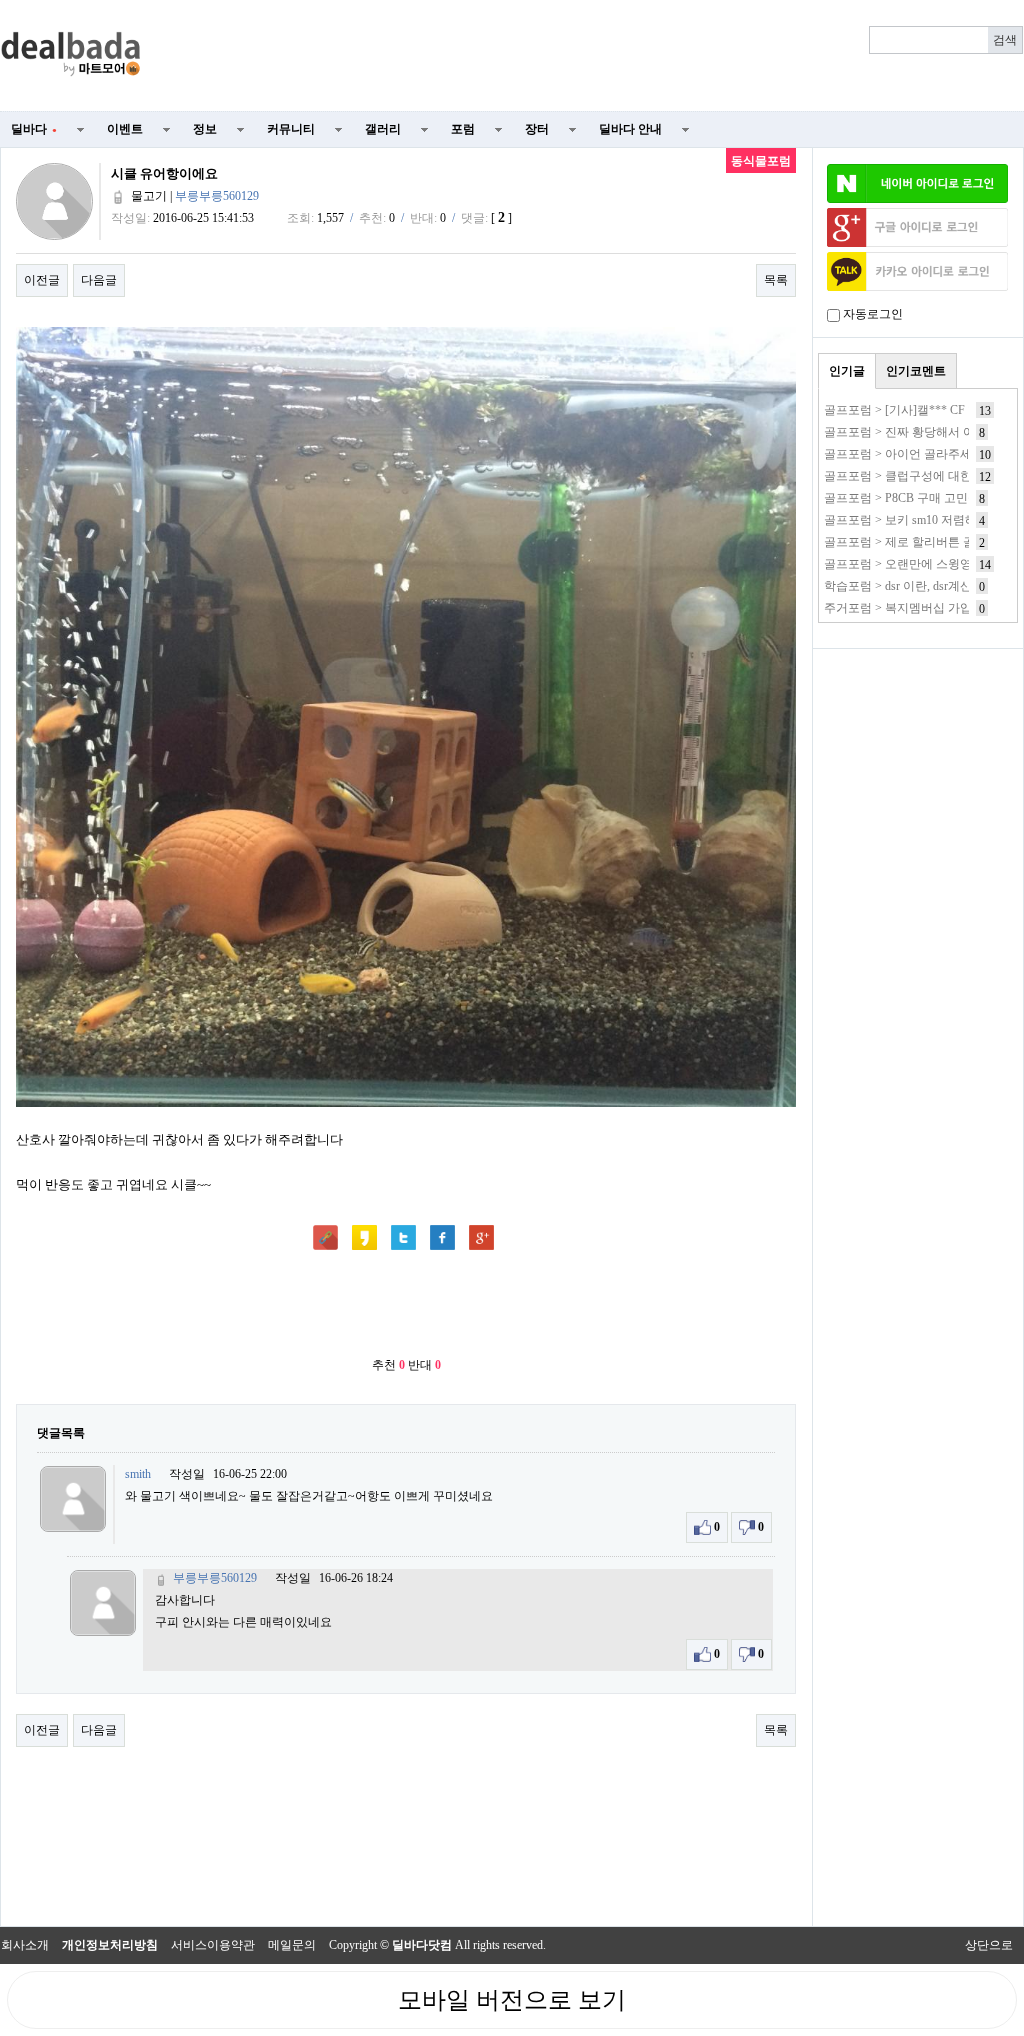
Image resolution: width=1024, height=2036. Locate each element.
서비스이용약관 (213, 1945)
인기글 (847, 371)
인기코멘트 (916, 371)
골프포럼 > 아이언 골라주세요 (904, 454)
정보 (205, 129)
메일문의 (292, 1945)
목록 (776, 280)
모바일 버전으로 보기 (512, 2000)
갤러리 (383, 129)
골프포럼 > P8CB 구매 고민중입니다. (921, 498)
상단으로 (989, 1945)
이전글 (42, 280)
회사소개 (25, 1945)
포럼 (463, 129)
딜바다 (34, 129)
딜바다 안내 (630, 129)
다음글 (99, 280)
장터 (537, 129)
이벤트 (125, 129)
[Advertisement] (594, 56)
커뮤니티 (291, 129)
